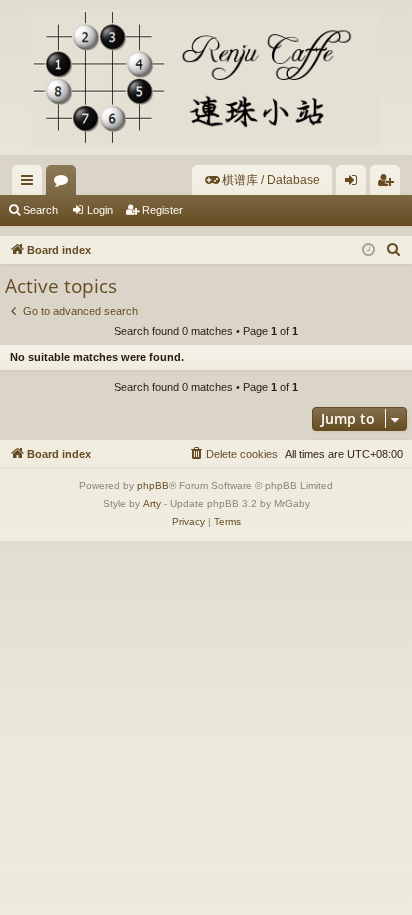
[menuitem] (262, 180)
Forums (65, 184)
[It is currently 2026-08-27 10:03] (368, 250)
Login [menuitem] (355, 184)
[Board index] (206, 77)
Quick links (31, 184)
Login (100, 210)
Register (162, 210)
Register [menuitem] (389, 184)
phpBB (153, 485)
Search (40, 210)
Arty (152, 503)
